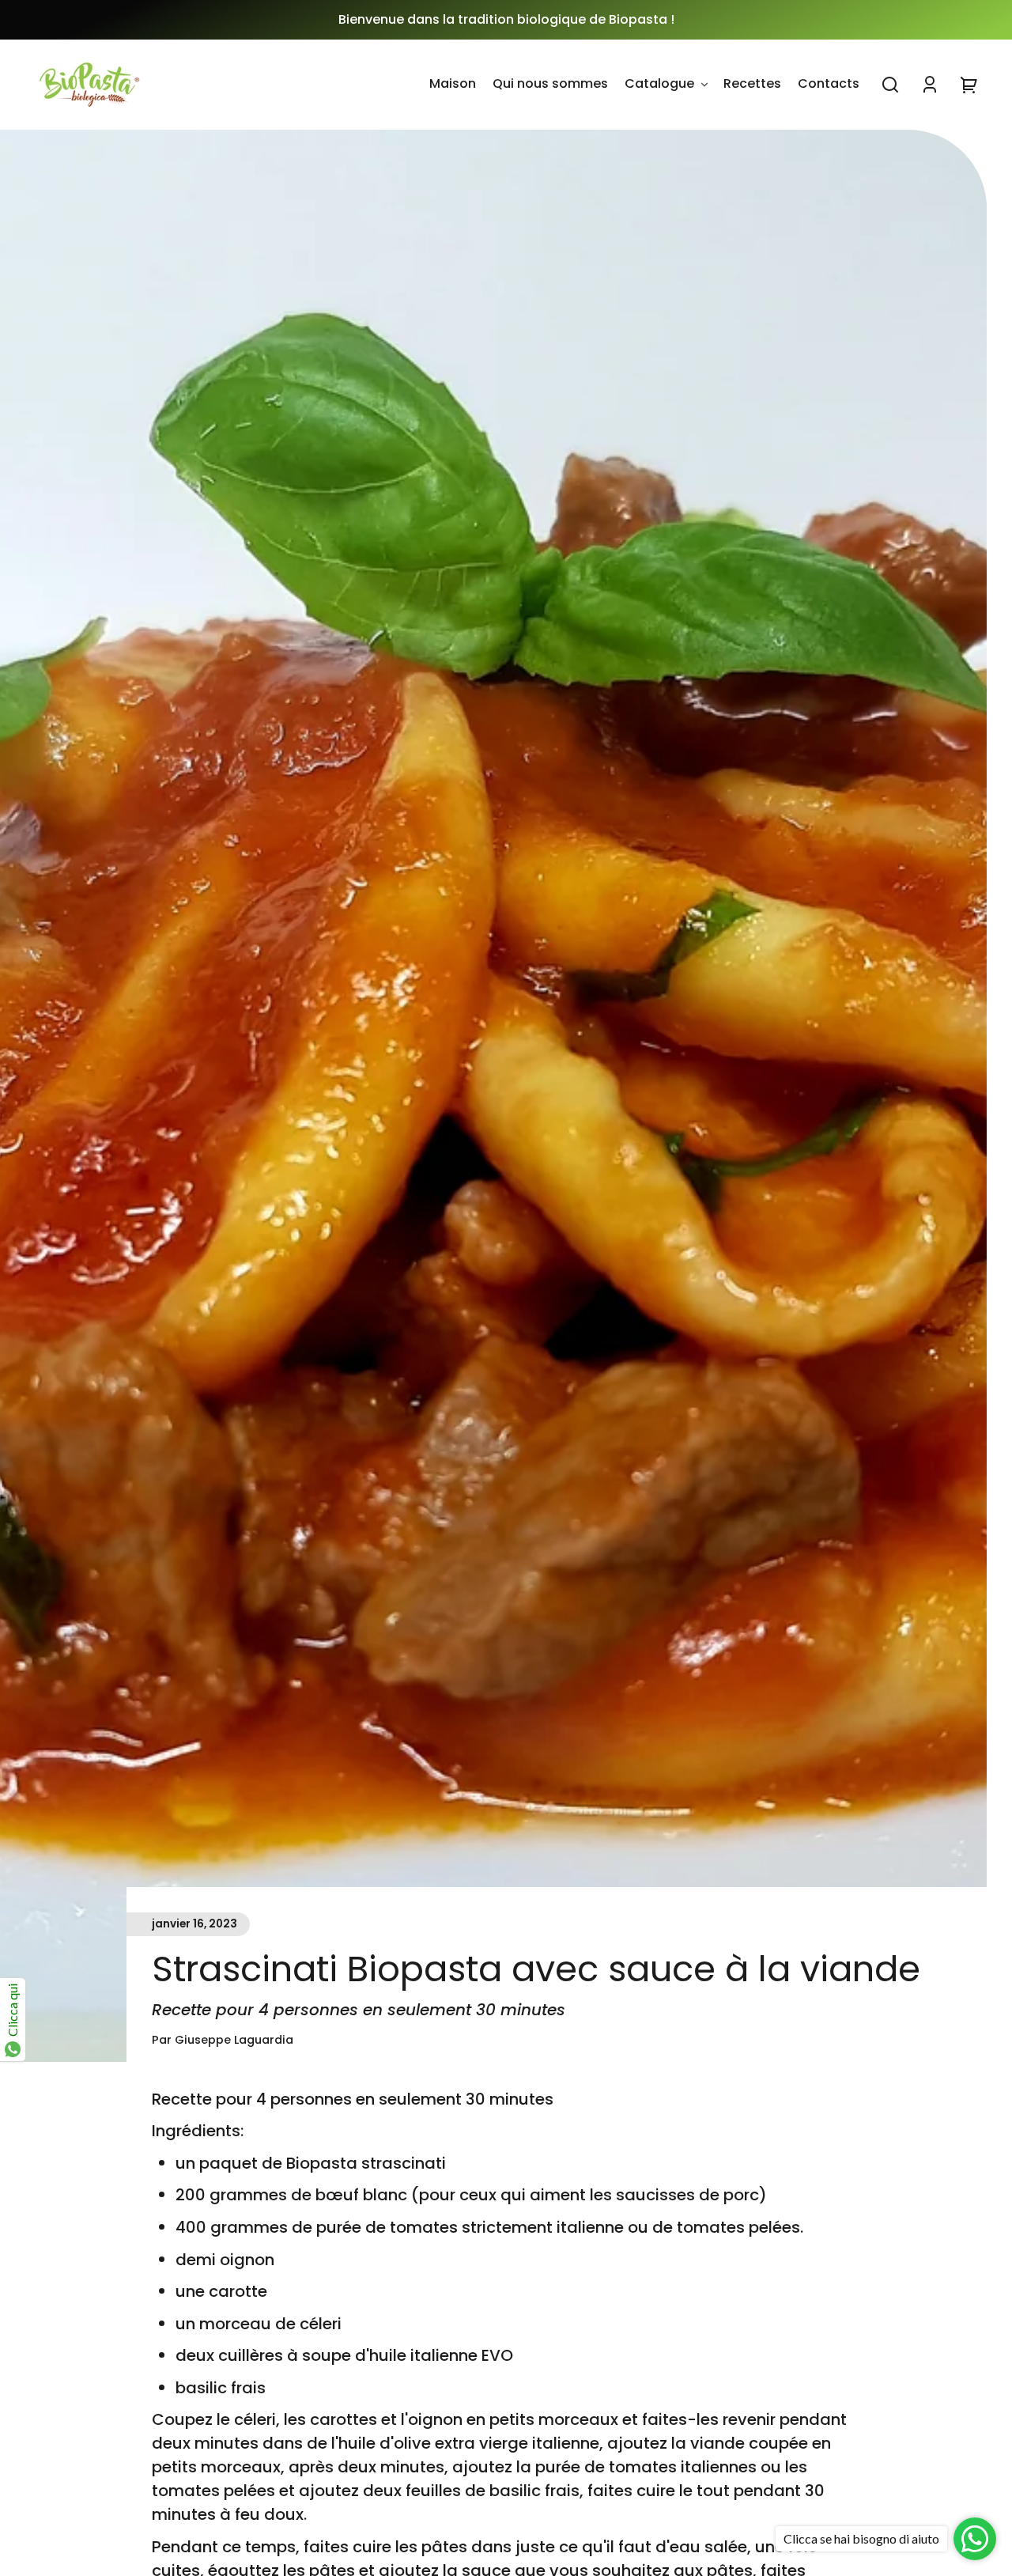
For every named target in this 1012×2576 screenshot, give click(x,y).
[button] (890, 85)
